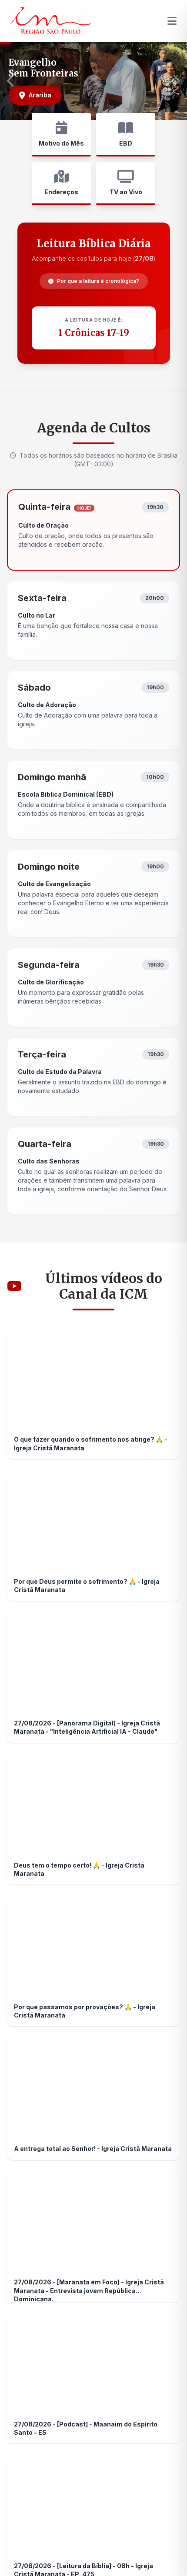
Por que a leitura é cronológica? (98, 281)
